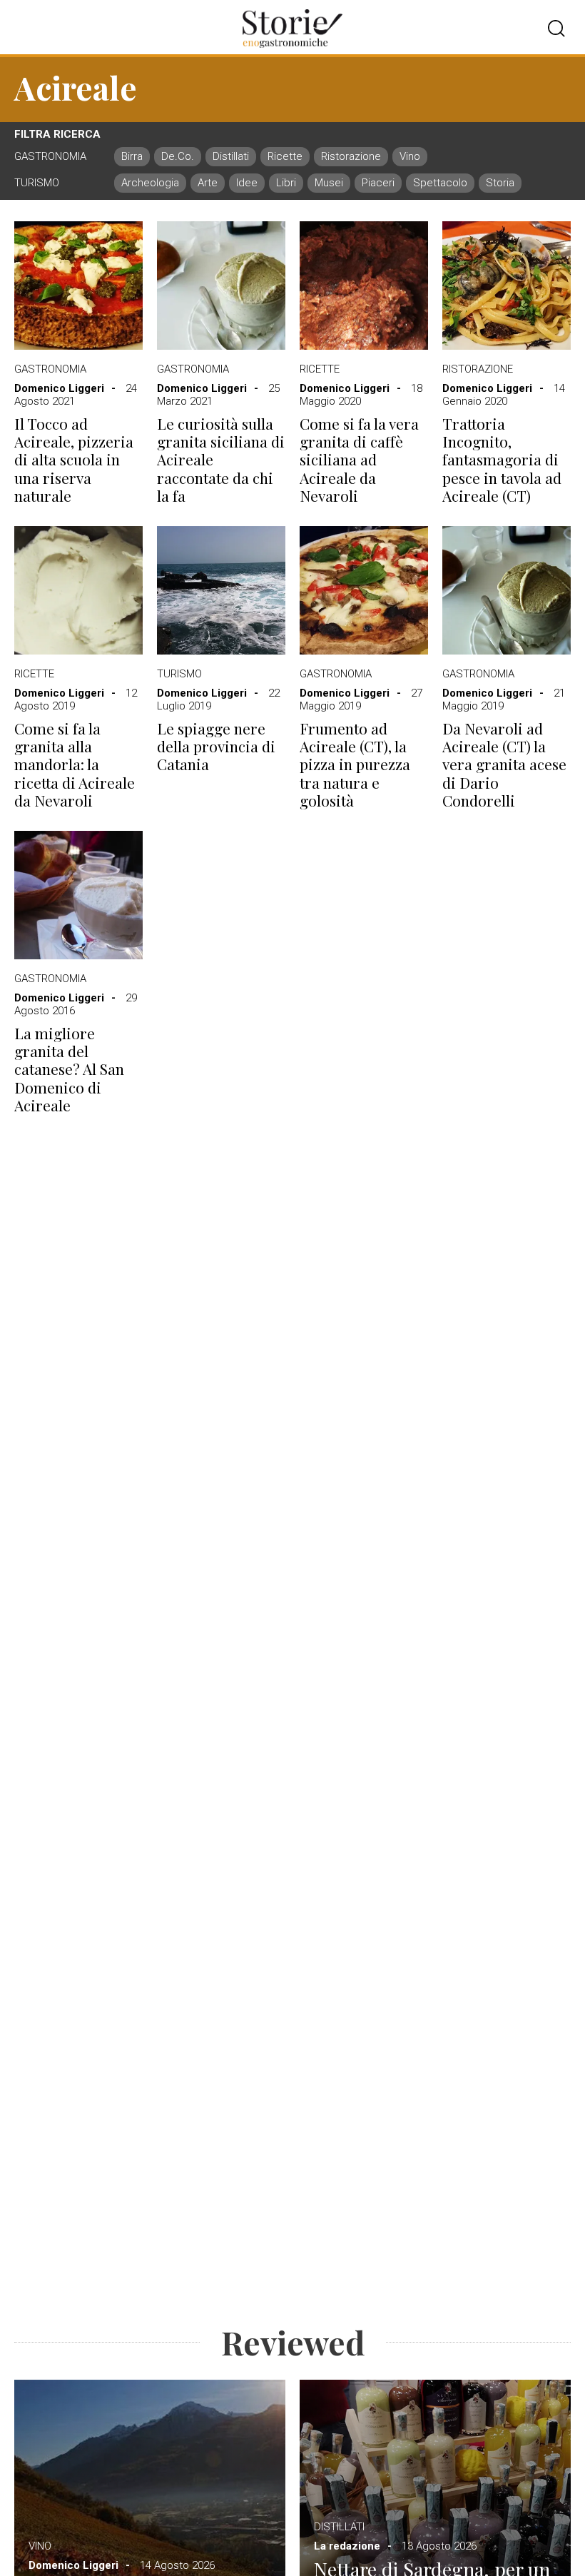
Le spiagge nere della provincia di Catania (216, 747)
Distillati (339, 2527)
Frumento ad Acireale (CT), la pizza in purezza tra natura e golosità (355, 764)
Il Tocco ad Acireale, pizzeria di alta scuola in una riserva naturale (74, 460)
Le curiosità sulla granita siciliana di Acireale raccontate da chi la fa (221, 460)
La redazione (347, 2546)
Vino (40, 2546)
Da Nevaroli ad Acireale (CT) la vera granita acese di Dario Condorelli (504, 764)
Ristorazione (478, 369)
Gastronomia (50, 369)
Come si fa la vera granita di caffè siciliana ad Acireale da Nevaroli (359, 460)
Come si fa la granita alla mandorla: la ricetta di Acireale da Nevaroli (75, 764)
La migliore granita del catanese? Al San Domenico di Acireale (69, 1069)
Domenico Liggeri (59, 388)
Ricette (320, 369)
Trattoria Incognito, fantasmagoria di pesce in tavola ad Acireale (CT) (502, 460)
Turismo (179, 674)
